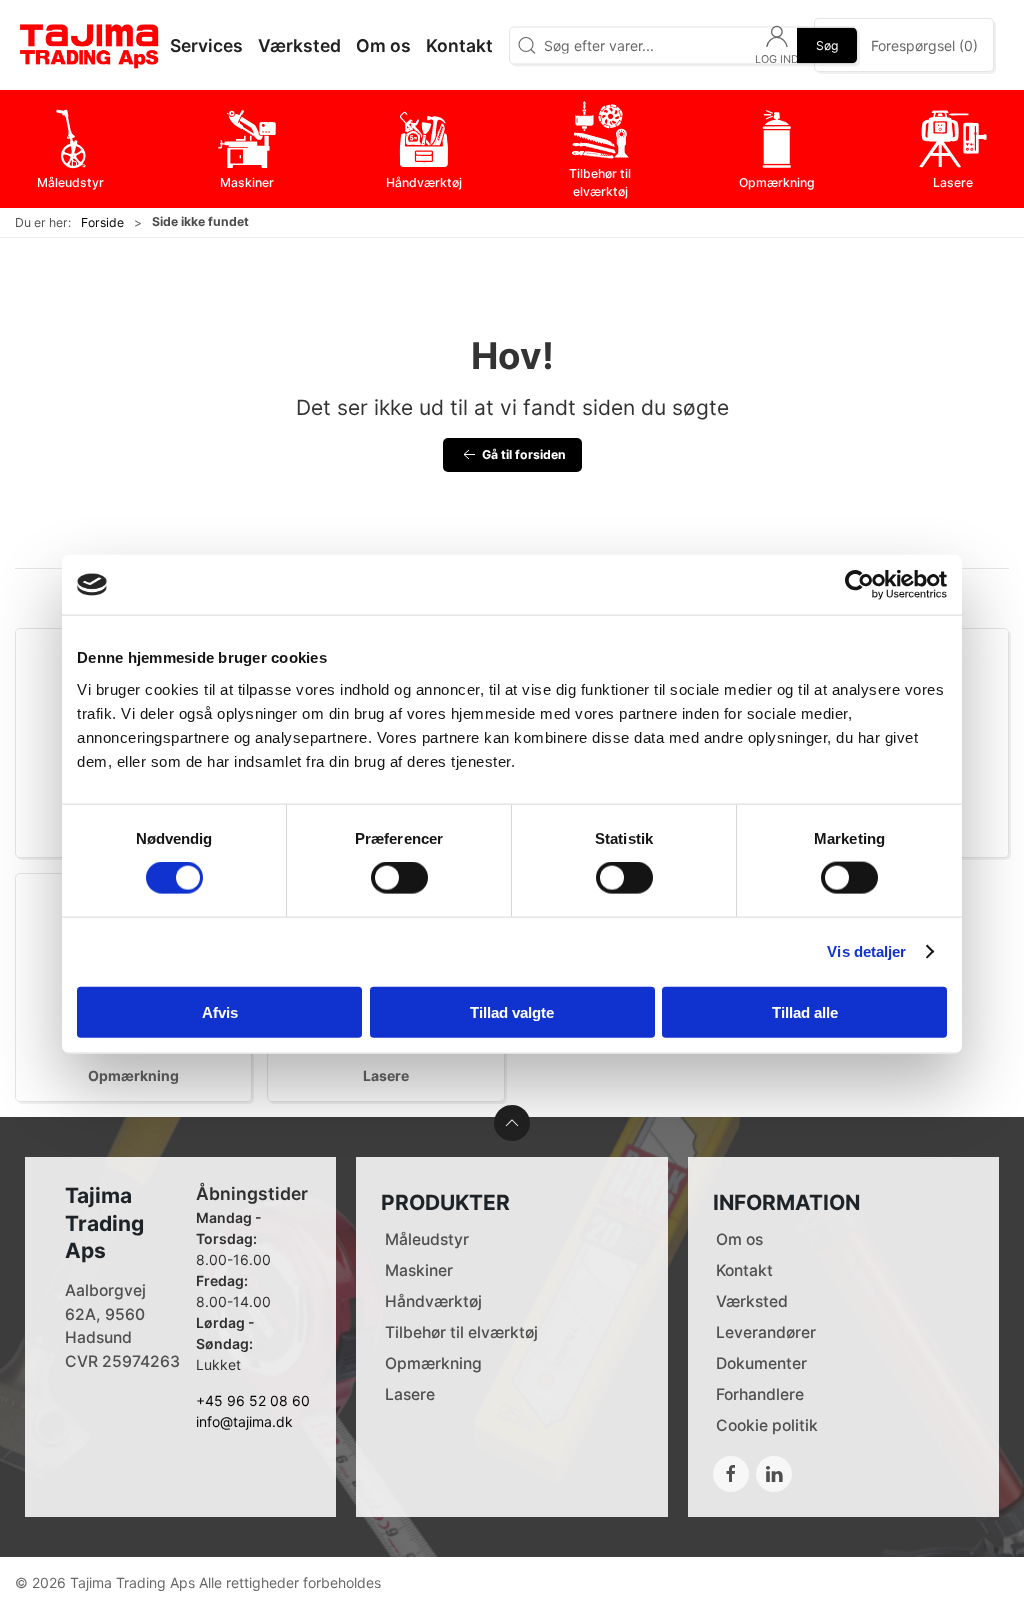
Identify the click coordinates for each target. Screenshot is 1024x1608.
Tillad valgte (512, 1011)
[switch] (399, 878)
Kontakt (744, 1270)
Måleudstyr (427, 1239)
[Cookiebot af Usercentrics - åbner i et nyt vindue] (859, 585)
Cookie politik (767, 1425)
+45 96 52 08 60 (253, 1400)
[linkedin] (774, 1474)
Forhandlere (760, 1394)
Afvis (220, 1011)
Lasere (386, 1075)
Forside (102, 222)
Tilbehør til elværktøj (461, 1332)
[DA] (90, 45)
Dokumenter (761, 1363)
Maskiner (419, 1270)
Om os (739, 1239)
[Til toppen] (512, 1123)
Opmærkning (133, 1075)
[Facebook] (731, 1474)
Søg (827, 44)
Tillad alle (805, 1011)
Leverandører (766, 1332)
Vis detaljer (866, 951)
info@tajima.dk (244, 1421)
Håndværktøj (433, 1301)
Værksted (752, 1301)
